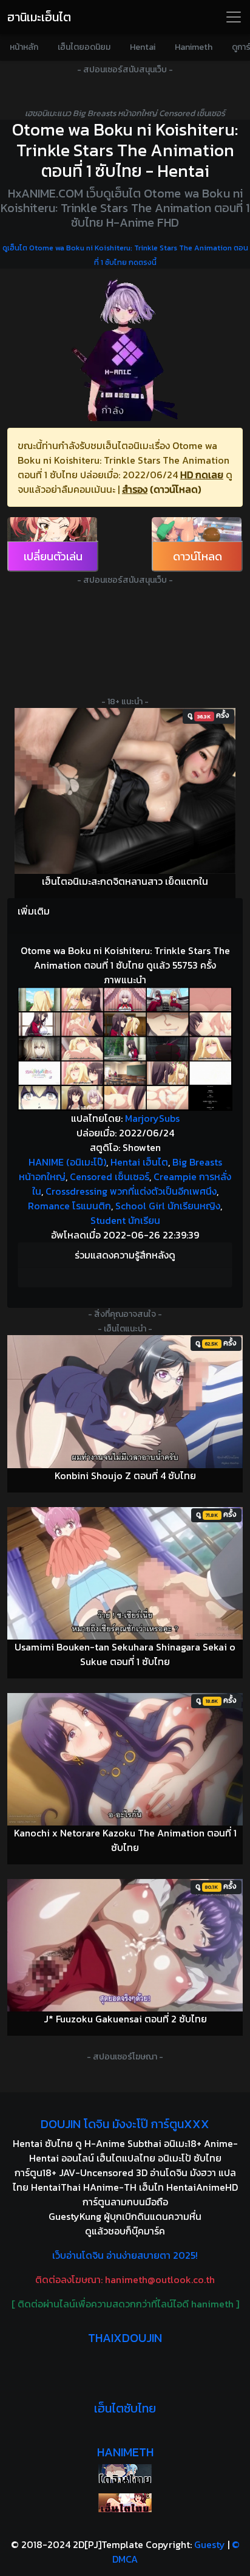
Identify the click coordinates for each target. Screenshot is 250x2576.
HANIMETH (125, 2452)
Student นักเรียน (125, 1220)
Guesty (210, 2544)
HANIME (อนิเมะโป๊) (67, 1162)
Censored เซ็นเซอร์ (110, 1176)
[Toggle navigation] (234, 17)
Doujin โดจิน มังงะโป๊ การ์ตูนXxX (125, 2124)
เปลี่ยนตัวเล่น (53, 556)
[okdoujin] (125, 2474)
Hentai (143, 47)
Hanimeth (194, 47)
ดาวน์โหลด (198, 556)
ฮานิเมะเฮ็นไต (39, 17)
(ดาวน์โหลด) (175, 489)
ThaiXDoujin (125, 2338)
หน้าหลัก (24, 47)
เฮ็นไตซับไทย (125, 2408)
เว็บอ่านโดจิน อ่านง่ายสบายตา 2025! (125, 2255)
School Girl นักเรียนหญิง (168, 1206)
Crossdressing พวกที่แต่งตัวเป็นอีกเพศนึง (131, 1191)
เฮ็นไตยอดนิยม (84, 47)
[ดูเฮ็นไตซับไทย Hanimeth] (125, 2503)
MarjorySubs (152, 1118)
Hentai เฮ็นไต (139, 1162)
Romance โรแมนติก (69, 1206)
